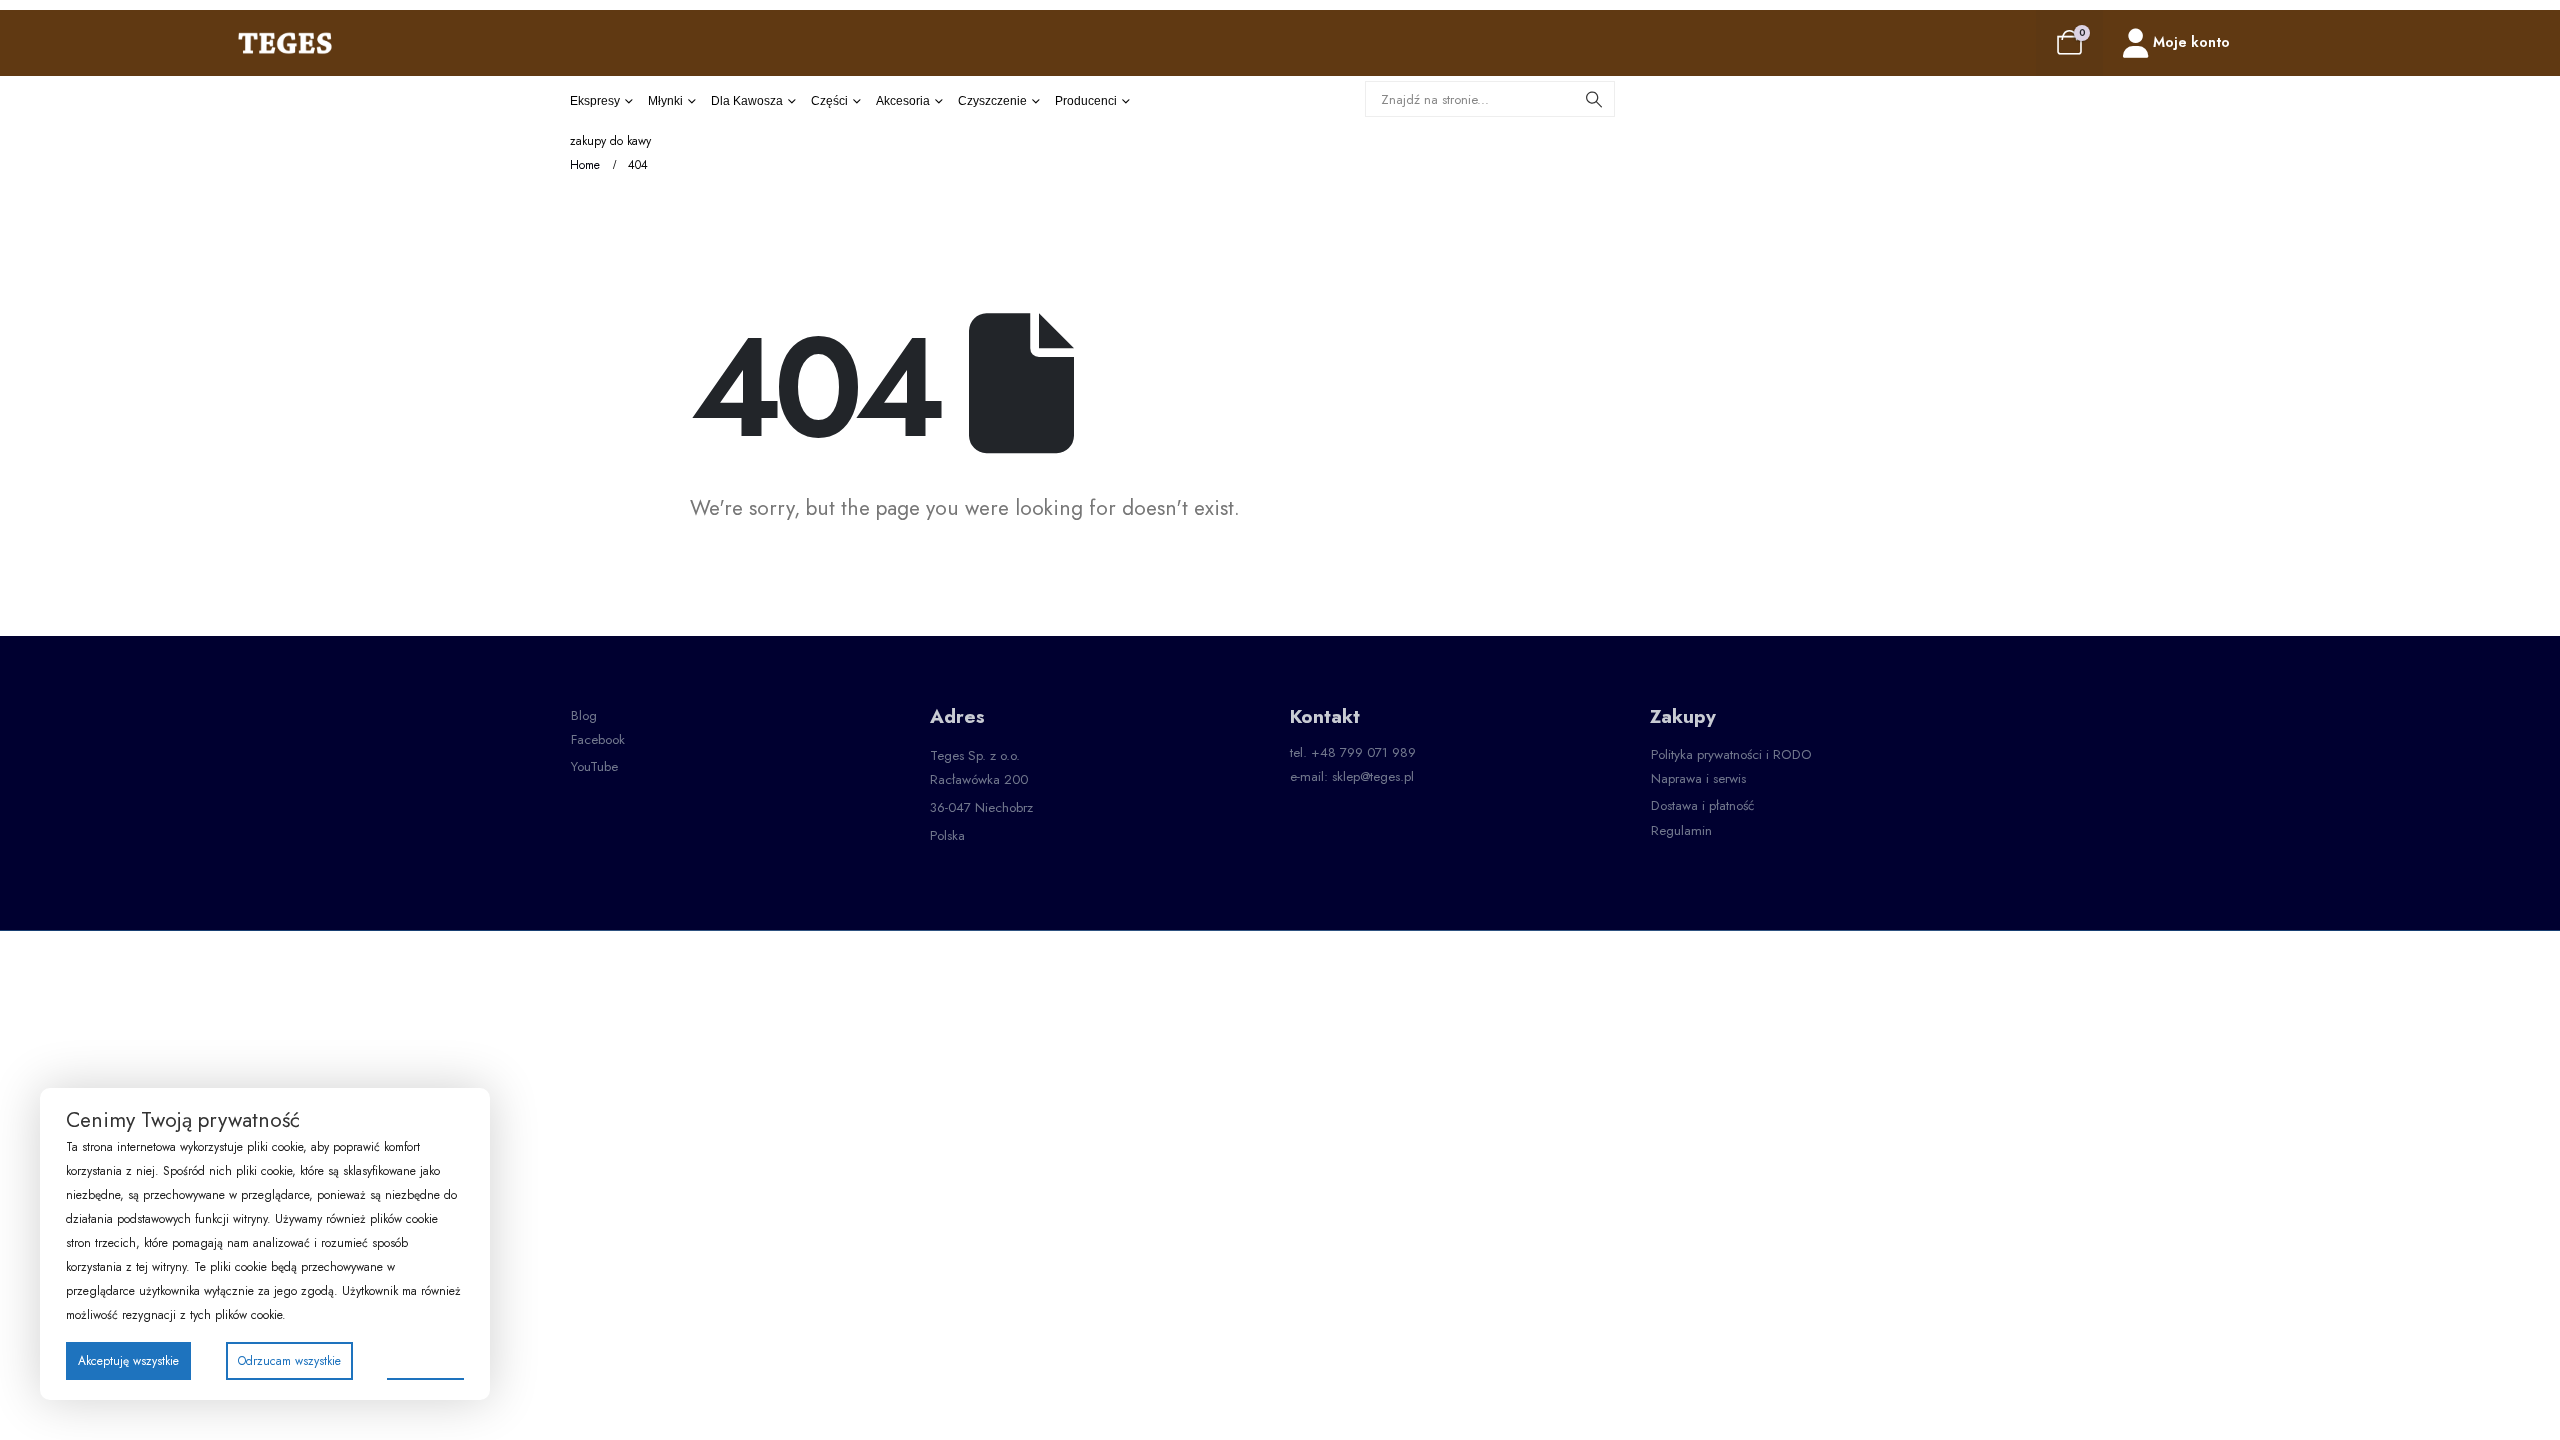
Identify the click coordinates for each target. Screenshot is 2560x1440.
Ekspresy (595, 101)
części (829, 101)
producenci (1086, 101)
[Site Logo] (285, 42)
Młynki (665, 101)
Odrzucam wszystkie (289, 1361)
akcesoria (903, 101)
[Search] (1594, 99)
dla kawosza (747, 101)
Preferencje (425, 1360)
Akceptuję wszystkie (128, 1361)
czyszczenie (992, 101)
